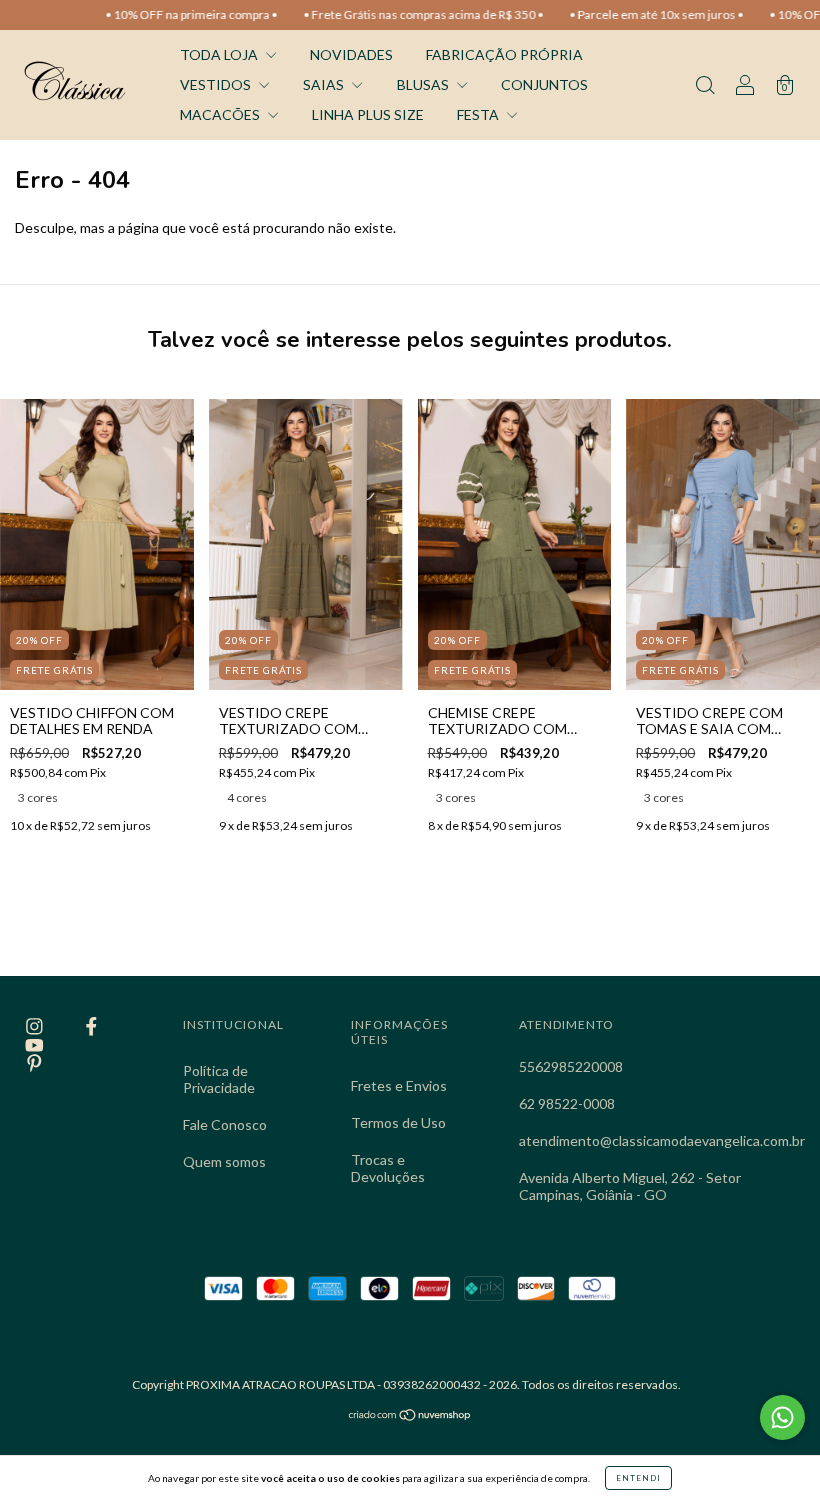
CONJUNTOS (544, 84)
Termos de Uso (398, 1122)
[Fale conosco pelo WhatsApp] (782, 1417)
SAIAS (325, 84)
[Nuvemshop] (410, 1416)
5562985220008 (571, 1066)
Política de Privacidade (219, 1079)
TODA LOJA (220, 54)
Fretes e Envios (399, 1085)
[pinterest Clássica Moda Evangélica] (34, 1063)
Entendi (638, 1478)
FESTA (479, 114)
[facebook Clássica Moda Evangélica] (91, 1025)
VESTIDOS (217, 84)
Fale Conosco (225, 1124)
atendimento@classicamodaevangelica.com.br (662, 1140)
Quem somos (224, 1161)
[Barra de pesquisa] (705, 86)
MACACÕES (221, 114)
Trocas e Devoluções (388, 1168)
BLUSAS (424, 84)
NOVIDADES (351, 54)
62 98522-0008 (567, 1103)
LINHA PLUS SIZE (368, 114)
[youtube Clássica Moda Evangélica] (34, 1044)
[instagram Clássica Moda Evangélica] (36, 1025)
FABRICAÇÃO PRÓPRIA (504, 54)
